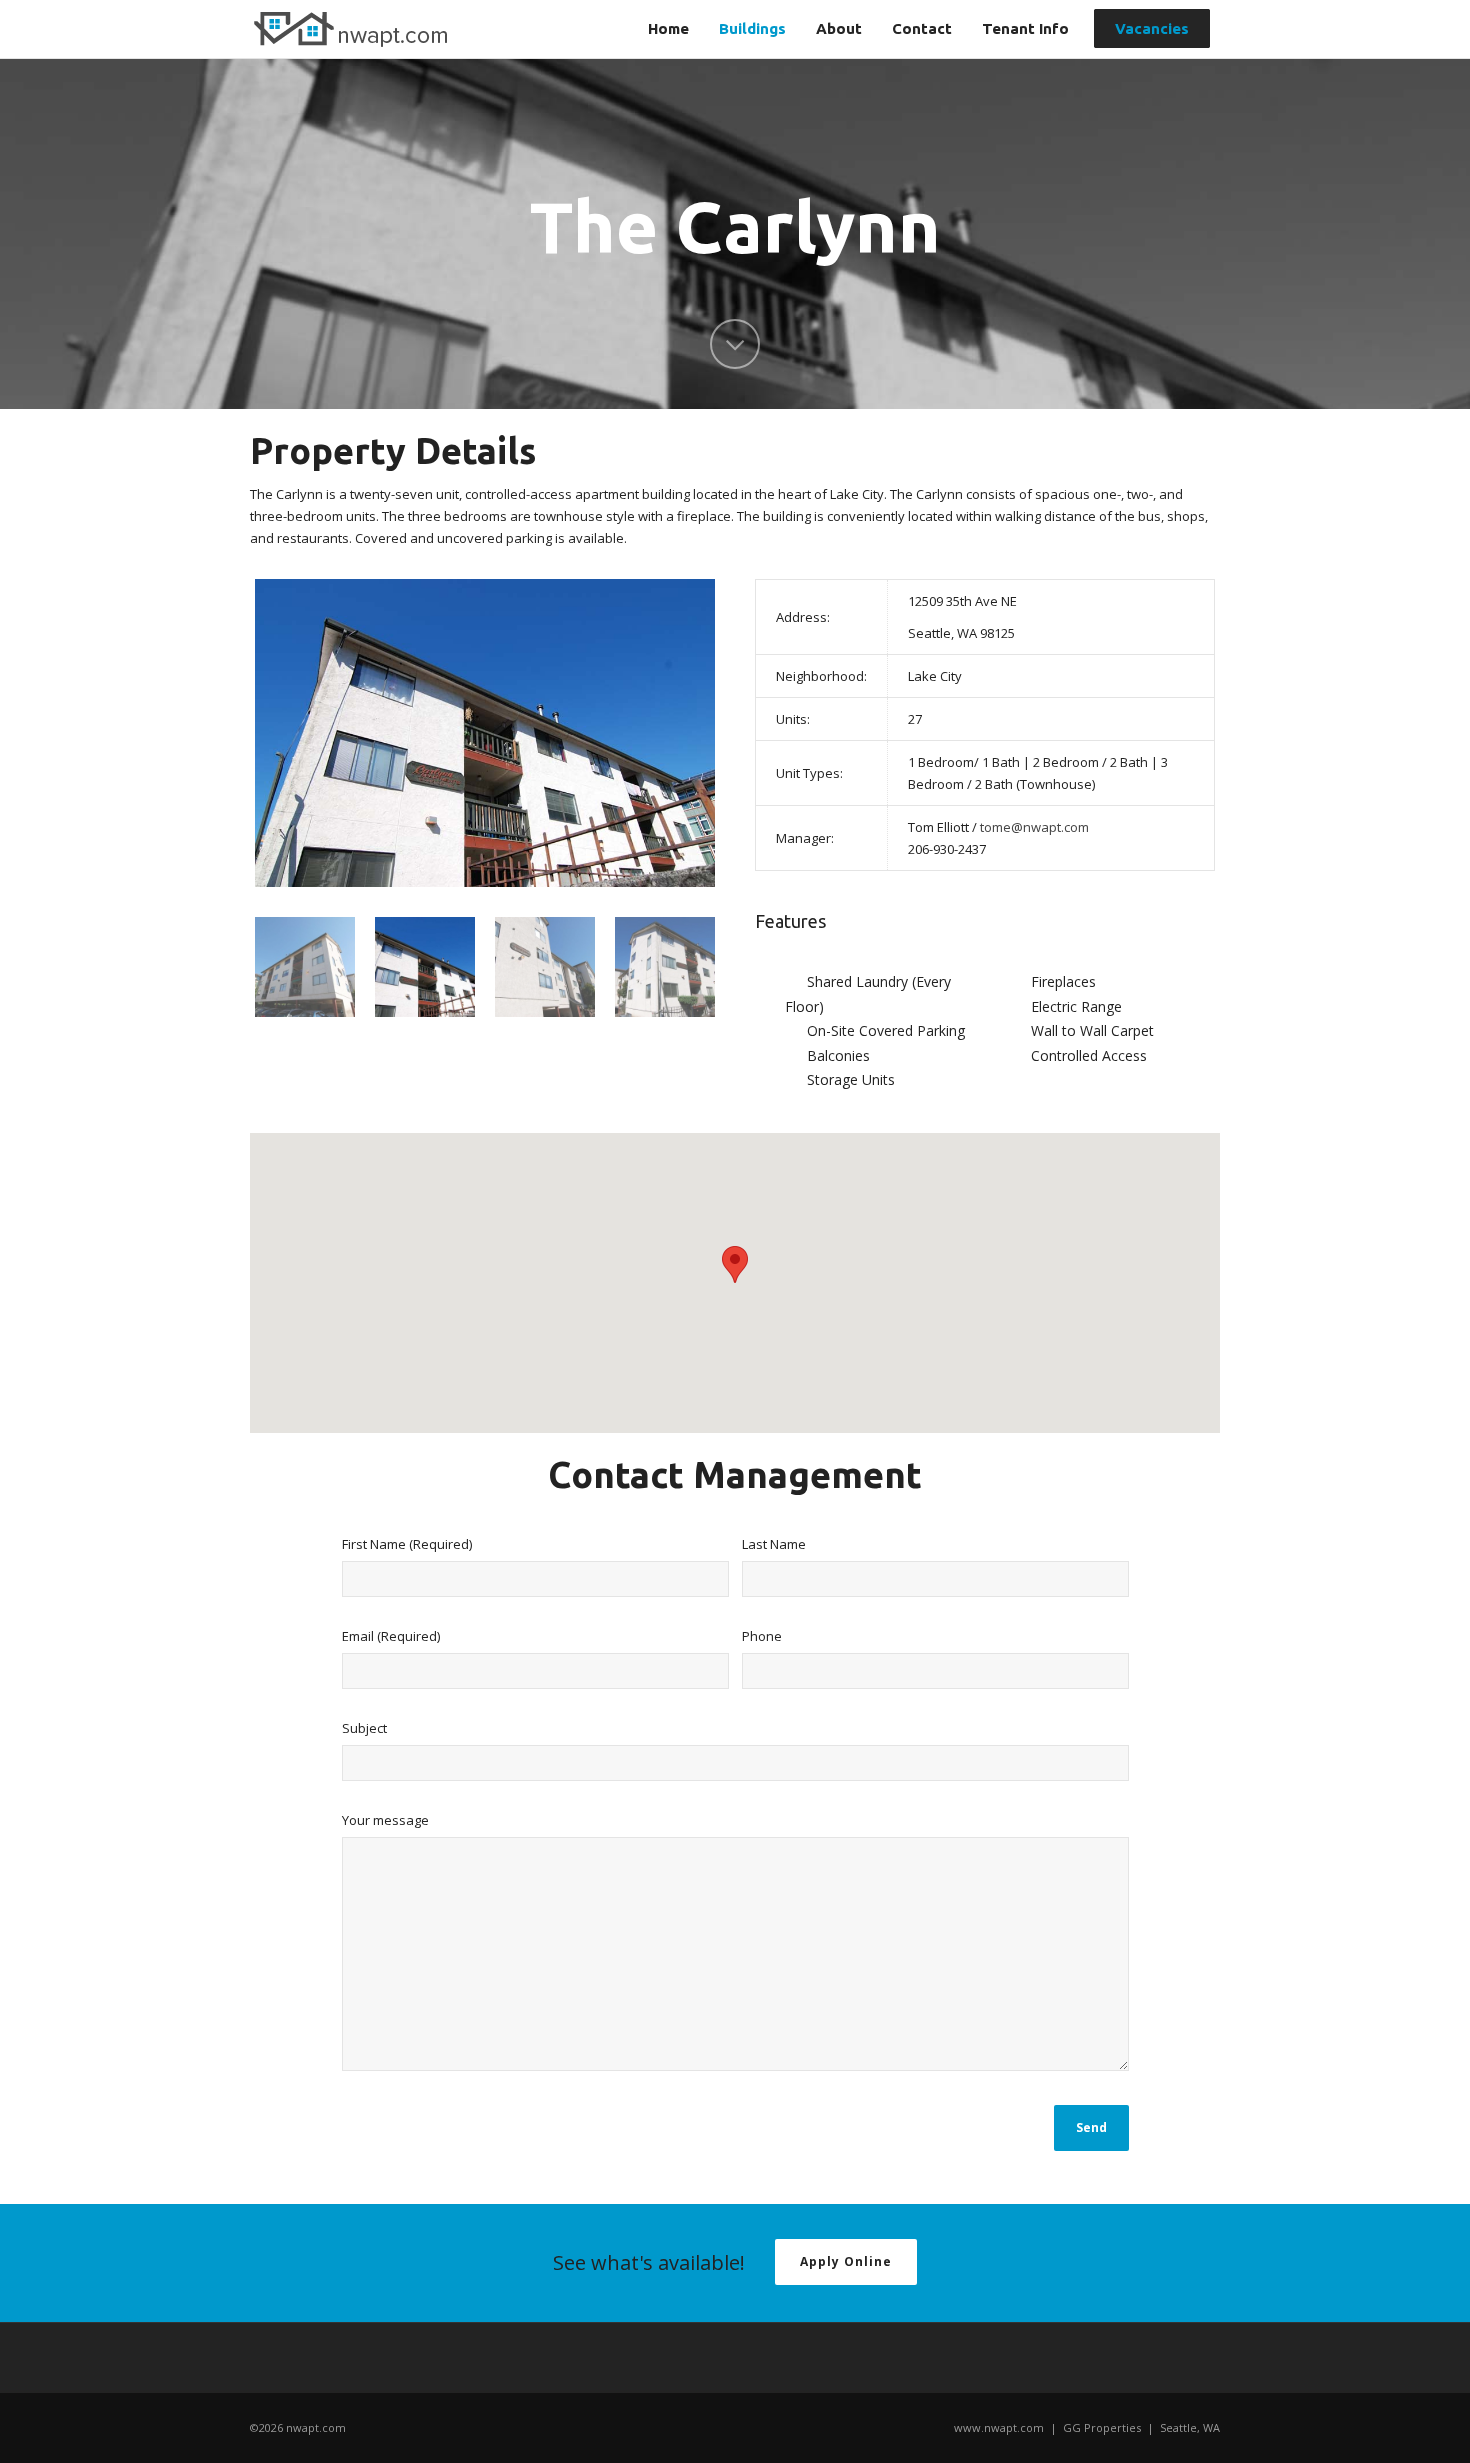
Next (697, 733)
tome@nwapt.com (1034, 827)
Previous (273, 733)
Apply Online (846, 2261)
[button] (735, 1264)
